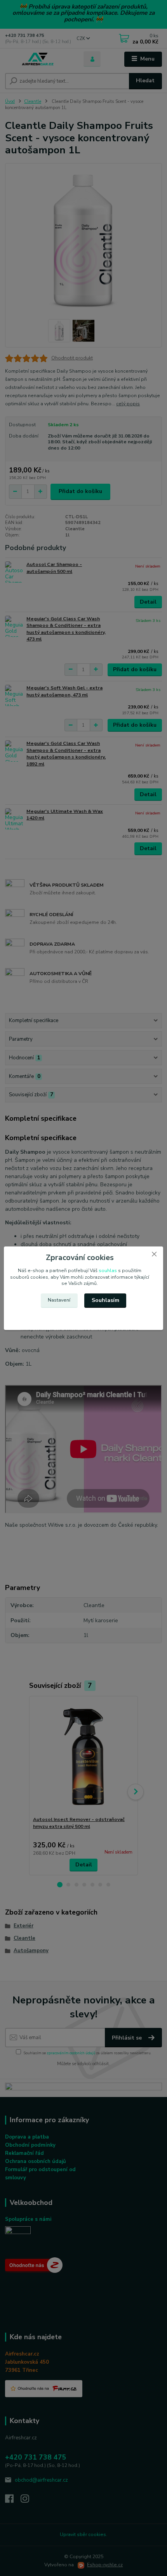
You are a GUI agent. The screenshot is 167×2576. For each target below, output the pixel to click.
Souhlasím (105, 1300)
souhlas (108, 1271)
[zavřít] (154, 1254)
